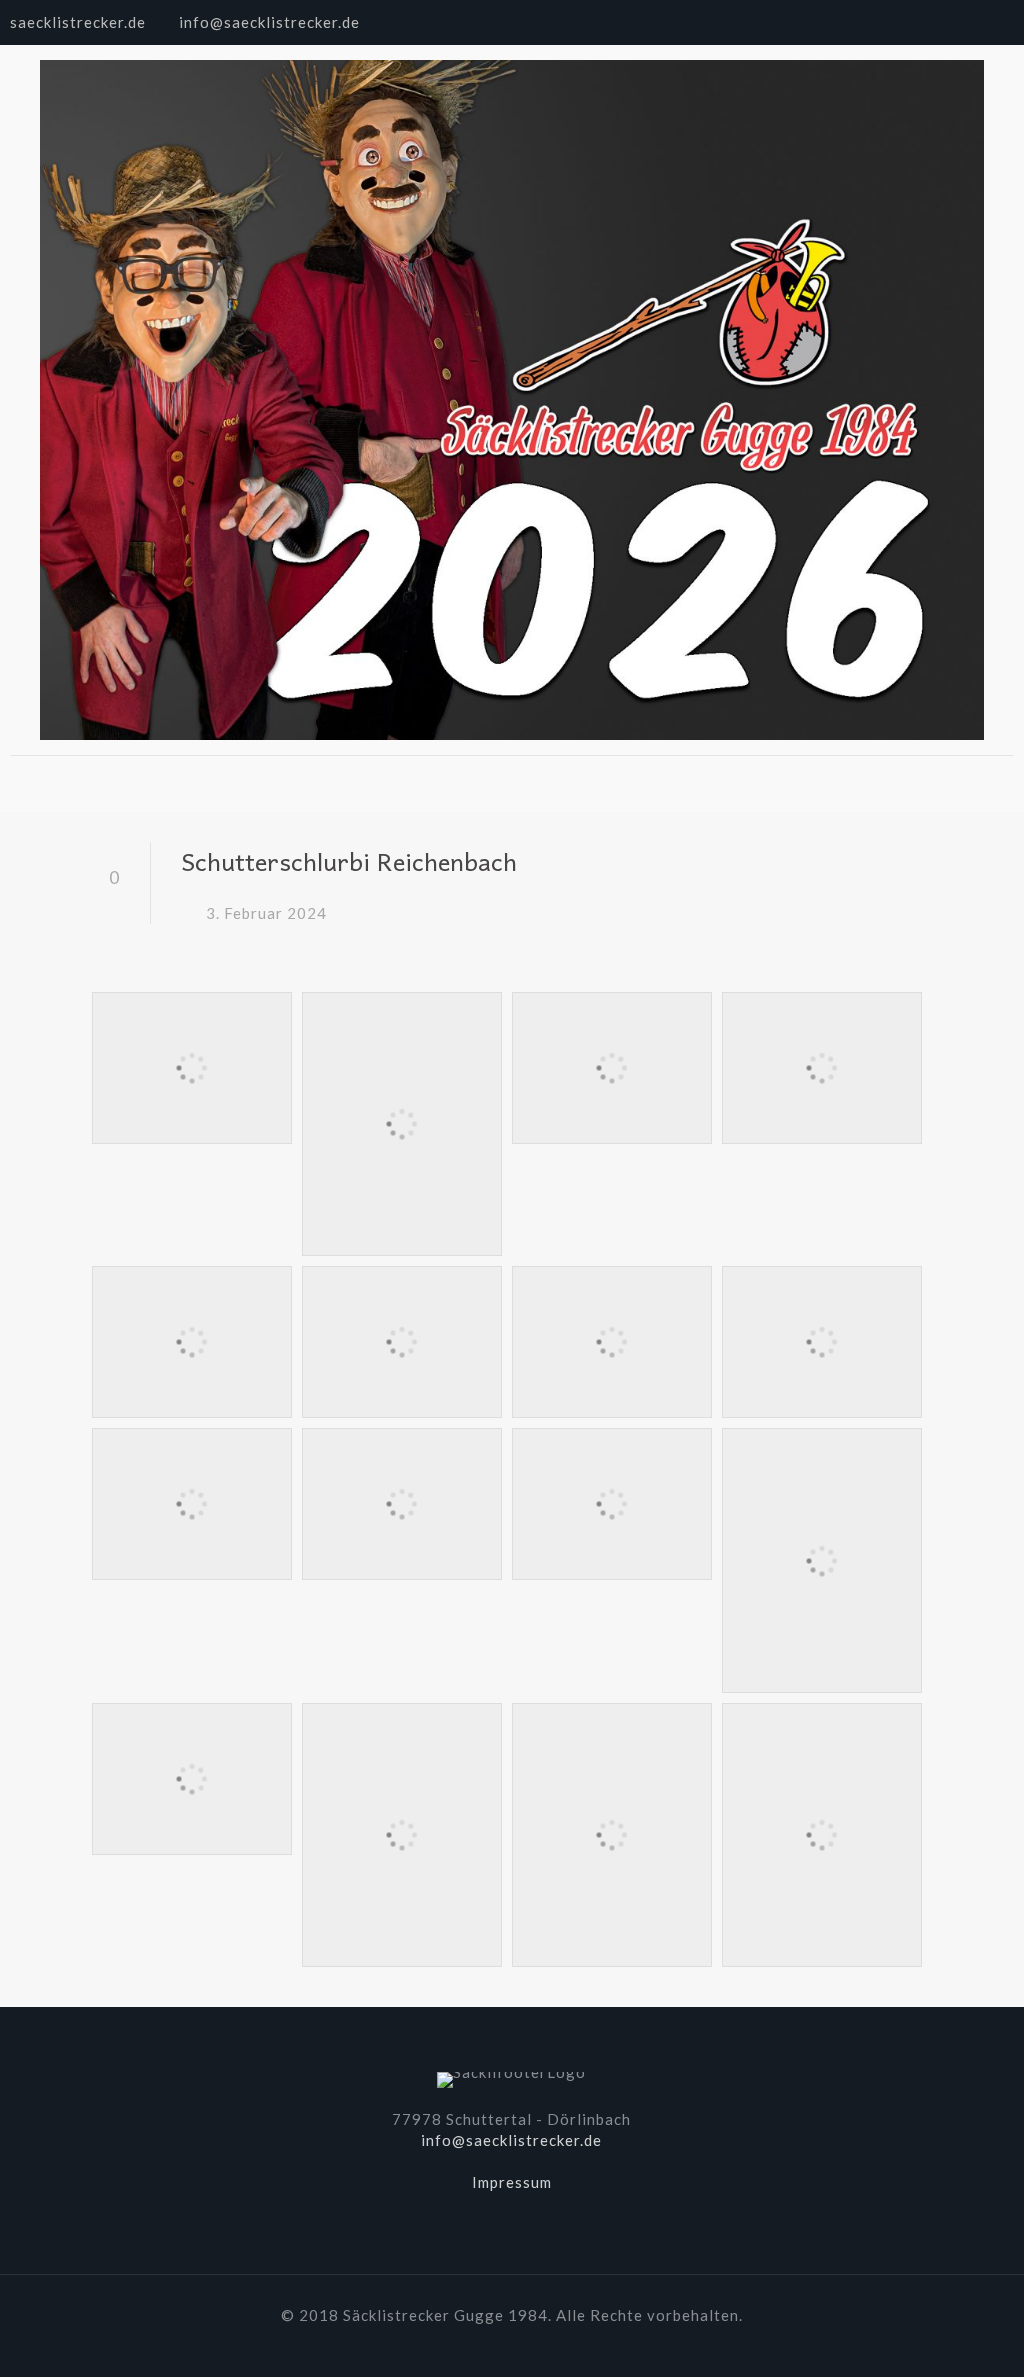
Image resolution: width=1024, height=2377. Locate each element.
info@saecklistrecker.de (269, 22)
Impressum (512, 2182)
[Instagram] (1003, 22)
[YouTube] (976, 22)
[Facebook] (949, 22)
